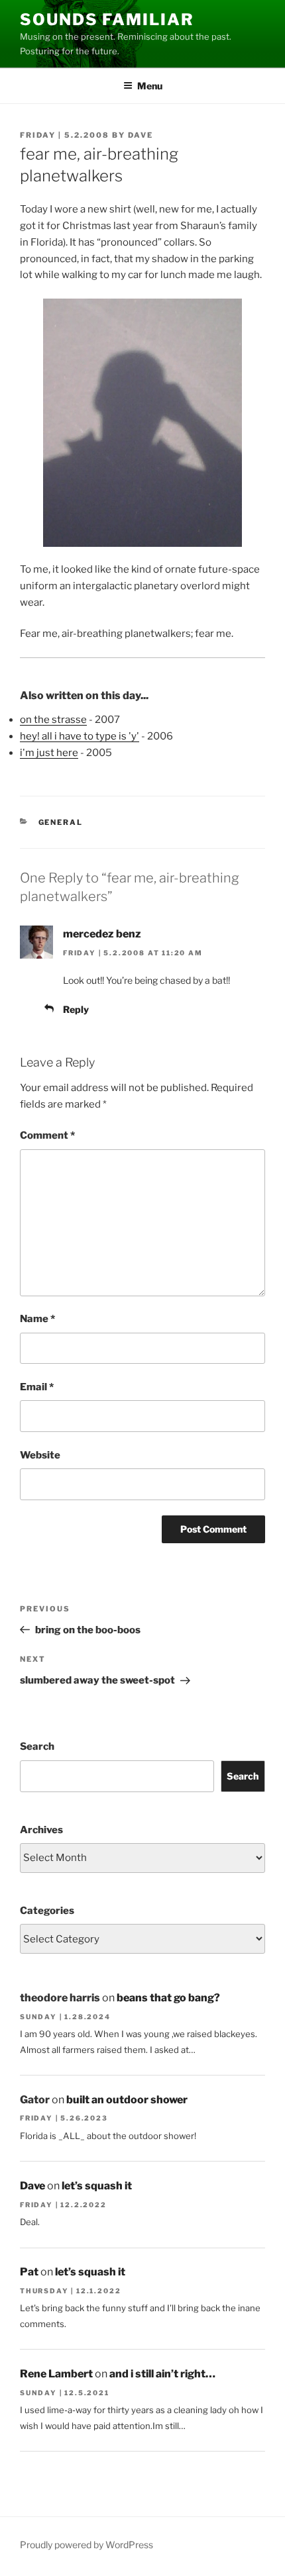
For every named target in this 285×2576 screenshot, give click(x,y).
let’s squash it (97, 2186)
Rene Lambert (56, 2374)
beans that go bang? (168, 1998)
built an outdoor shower (127, 2100)
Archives (41, 1830)
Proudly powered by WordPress (86, 2545)
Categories (47, 1911)
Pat (29, 2272)
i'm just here (49, 753)
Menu (150, 86)
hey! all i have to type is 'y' (80, 736)
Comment (47, 1135)
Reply (76, 1009)
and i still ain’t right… (162, 2374)
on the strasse (53, 720)
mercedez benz (102, 934)
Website (40, 1455)
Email (37, 1387)
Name (37, 1319)
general (61, 822)
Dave (141, 135)
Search (37, 1746)
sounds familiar (107, 20)
